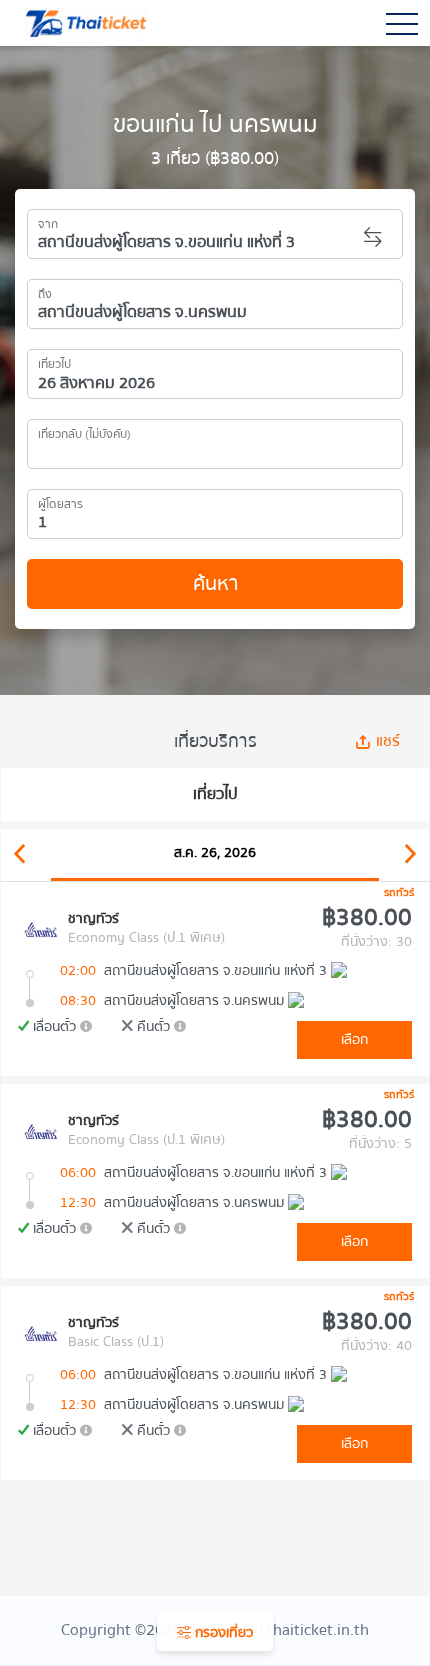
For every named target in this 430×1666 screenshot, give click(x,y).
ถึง (45, 291)
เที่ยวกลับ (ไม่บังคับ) (84, 431)
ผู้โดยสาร (60, 501)
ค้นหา (215, 583)
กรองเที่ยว (222, 1633)
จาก (48, 221)
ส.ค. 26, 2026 (215, 853)
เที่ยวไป (54, 361)
